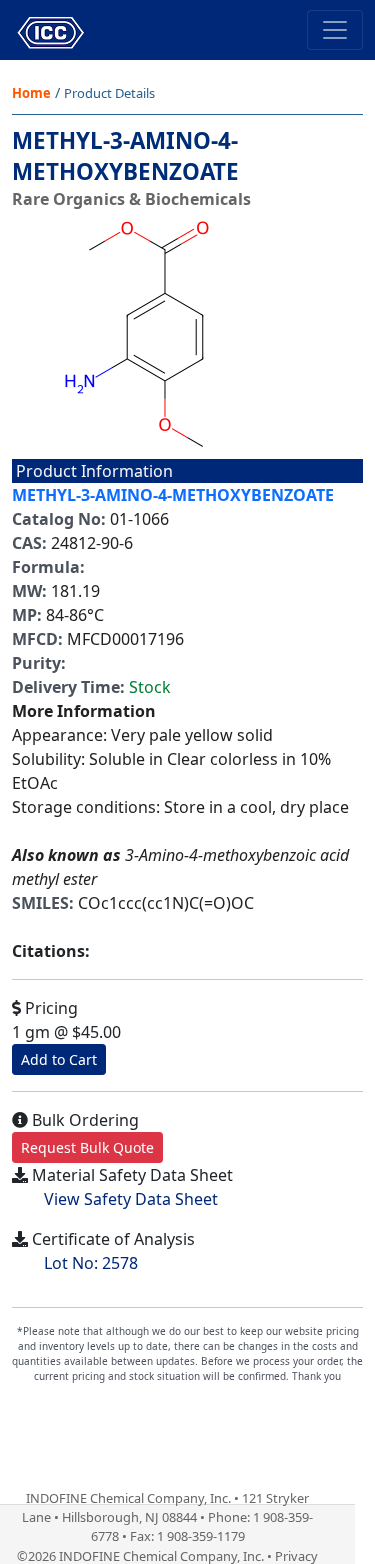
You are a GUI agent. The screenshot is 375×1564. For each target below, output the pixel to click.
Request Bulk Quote (87, 1147)
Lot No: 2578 (91, 1263)
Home (31, 93)
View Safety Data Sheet (131, 1199)
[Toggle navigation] (335, 30)
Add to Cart (59, 1059)
